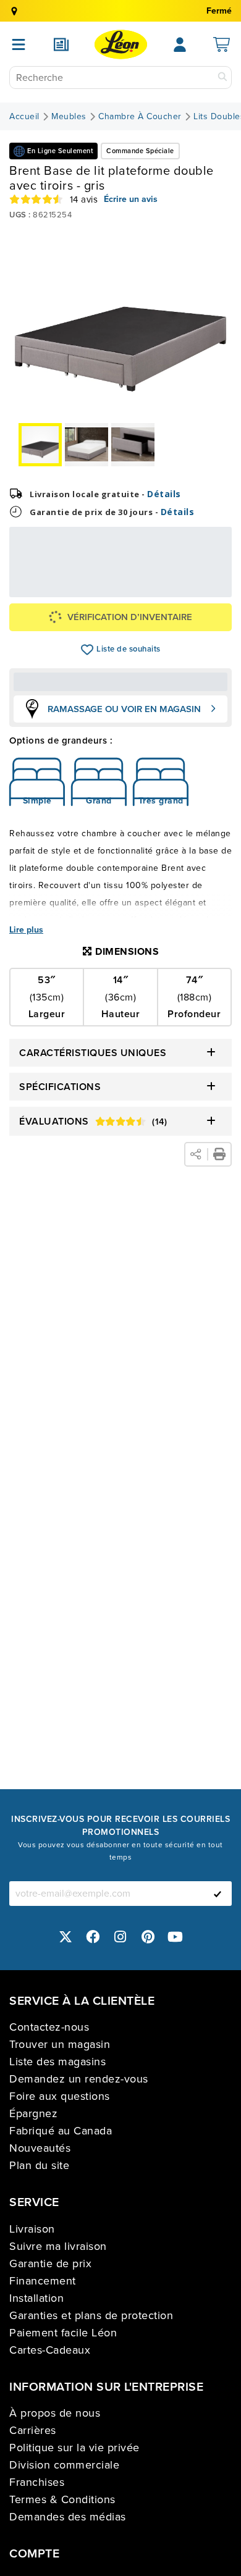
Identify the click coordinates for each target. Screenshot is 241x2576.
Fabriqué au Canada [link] (61, 2131)
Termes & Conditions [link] (62, 2499)
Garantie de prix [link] (50, 2263)
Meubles (69, 117)
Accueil (24, 117)
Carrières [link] (33, 2430)
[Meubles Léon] (121, 44)
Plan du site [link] (39, 2165)
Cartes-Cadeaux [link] (50, 2350)
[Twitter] (66, 1936)
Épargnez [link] (33, 2113)
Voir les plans (188, 588)
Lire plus (26, 930)
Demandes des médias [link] (68, 2517)
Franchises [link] (37, 2482)
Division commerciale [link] (64, 2465)
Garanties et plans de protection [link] (91, 2315)
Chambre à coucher (140, 117)
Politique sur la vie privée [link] (74, 2448)
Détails (164, 494)
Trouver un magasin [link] (60, 2044)
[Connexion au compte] (180, 44)
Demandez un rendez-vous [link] (79, 2079)
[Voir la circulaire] (61, 44)
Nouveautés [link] (40, 2148)
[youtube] (175, 1936)
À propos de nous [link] (55, 2413)
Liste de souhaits (87, 650)
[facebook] (93, 1936)
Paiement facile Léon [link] (63, 2333)
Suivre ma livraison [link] (58, 2246)
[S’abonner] (218, 1894)
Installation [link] (36, 2298)
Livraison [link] (32, 2229)
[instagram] (120, 1936)
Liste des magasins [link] (57, 2062)
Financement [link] (43, 2281)
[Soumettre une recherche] (222, 78)
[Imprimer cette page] (219, 1154)
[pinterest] (148, 1936)
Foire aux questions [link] (60, 2096)
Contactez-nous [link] (49, 2027)
